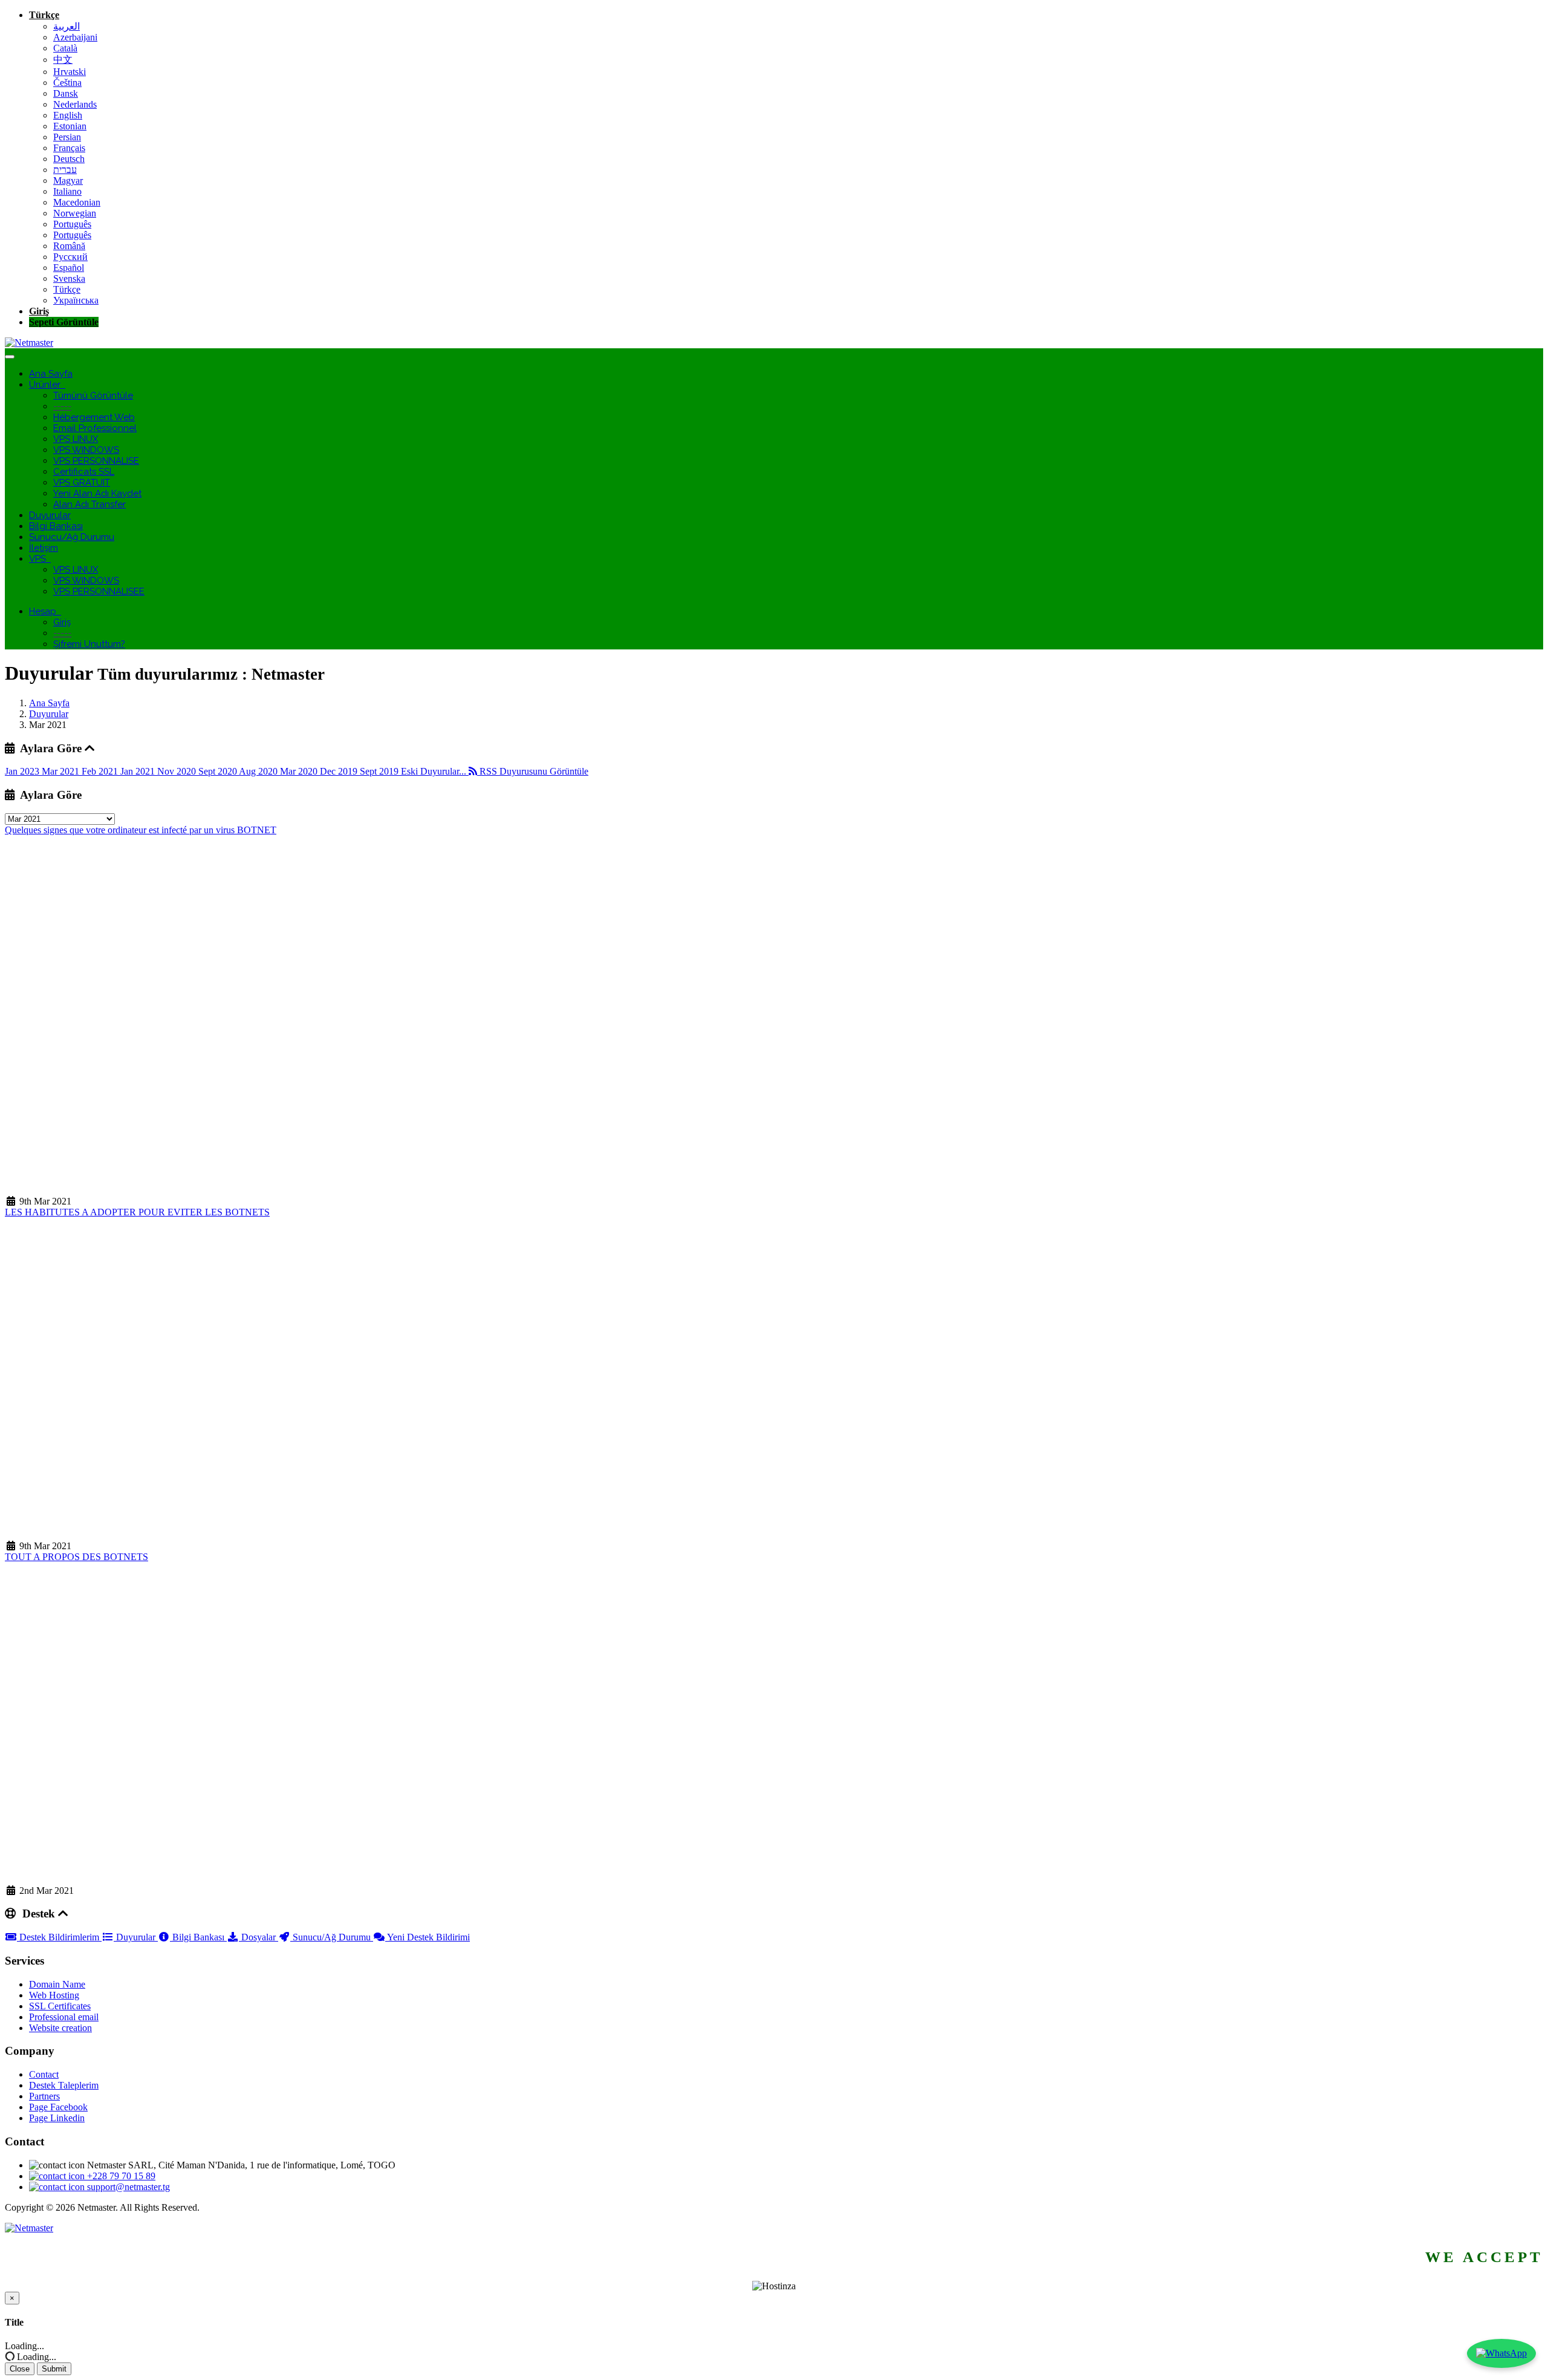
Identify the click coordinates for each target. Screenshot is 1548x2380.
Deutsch (69, 159)
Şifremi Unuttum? (89, 644)
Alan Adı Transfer (89, 504)
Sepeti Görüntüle (64, 322)
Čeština (67, 83)
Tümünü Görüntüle (93, 395)
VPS (40, 559)
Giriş (39, 311)
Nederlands (75, 104)
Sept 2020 (219, 771)
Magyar (68, 180)
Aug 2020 (259, 771)
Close (20, 2369)
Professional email (64, 2017)
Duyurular (50, 515)
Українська (76, 300)
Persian (67, 137)
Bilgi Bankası (56, 526)
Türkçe (44, 15)
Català (65, 48)
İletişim (44, 548)
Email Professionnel (95, 428)
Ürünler (47, 385)
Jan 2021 (139, 771)
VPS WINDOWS (86, 450)
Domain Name (57, 1984)
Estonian (70, 126)
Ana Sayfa (51, 374)
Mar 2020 (300, 771)
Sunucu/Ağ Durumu (72, 537)
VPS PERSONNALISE (96, 461)
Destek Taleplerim (64, 2085)
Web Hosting (54, 1995)
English (68, 115)
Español (69, 268)
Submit (54, 2369)
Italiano (67, 191)
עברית (65, 170)
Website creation (60, 2028)
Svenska (69, 278)
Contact (44, 2074)
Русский (70, 257)
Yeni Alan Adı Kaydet (97, 493)
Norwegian (75, 213)
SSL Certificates (60, 2006)
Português (72, 224)
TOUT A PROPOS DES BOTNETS (76, 1557)
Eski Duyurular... (435, 771)
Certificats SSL (84, 472)
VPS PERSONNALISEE (99, 591)
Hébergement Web (94, 417)
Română (69, 246)
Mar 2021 (62, 771)
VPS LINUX (76, 439)
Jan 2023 (23, 771)
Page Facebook (58, 2107)
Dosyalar (259, 1937)
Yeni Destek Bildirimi (428, 1937)
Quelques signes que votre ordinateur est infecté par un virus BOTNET (141, 830)
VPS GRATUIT (82, 483)
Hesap (45, 611)
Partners (44, 2096)
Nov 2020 (178, 771)
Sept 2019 (380, 771)
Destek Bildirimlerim (59, 1937)
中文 (63, 60)
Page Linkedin (57, 2118)
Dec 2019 (340, 771)
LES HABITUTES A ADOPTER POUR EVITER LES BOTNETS (137, 1212)
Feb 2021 (101, 771)
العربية (67, 26)
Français (69, 148)
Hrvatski (70, 72)
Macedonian (77, 202)
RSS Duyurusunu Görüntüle (533, 771)
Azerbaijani (75, 37)
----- (62, 406)
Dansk (66, 93)
